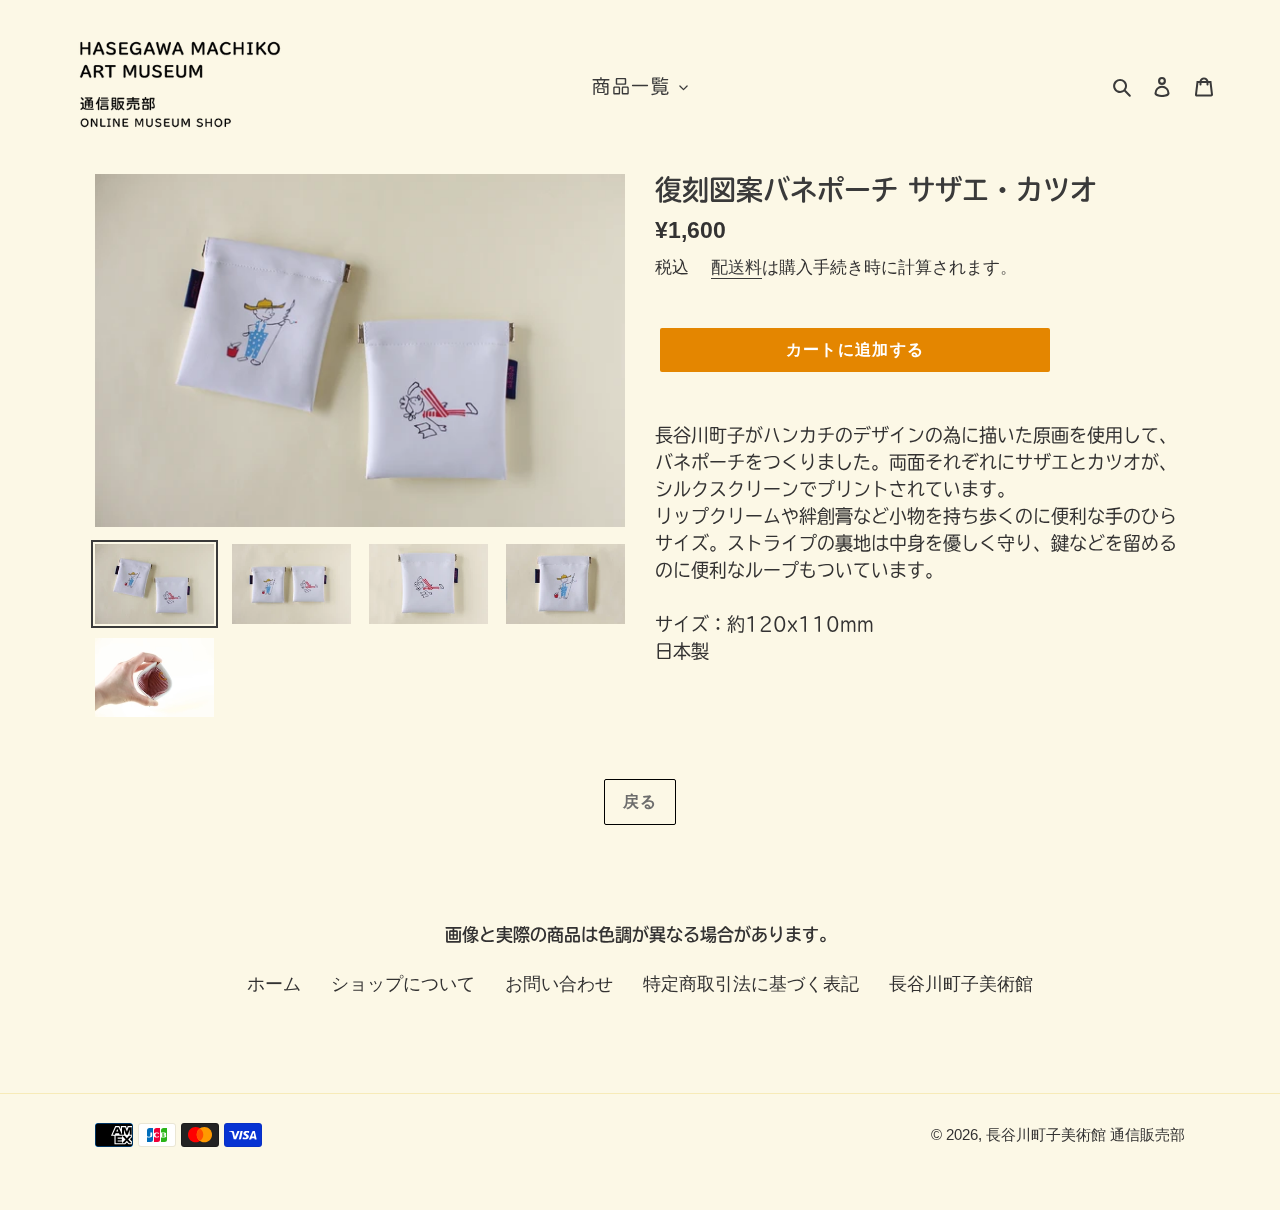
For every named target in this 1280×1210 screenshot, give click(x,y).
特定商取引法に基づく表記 (751, 984)
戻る (640, 801)
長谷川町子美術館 (961, 984)
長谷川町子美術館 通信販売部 (1085, 1134)
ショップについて (403, 984)
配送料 (736, 267)
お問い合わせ (559, 984)
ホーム (274, 984)
